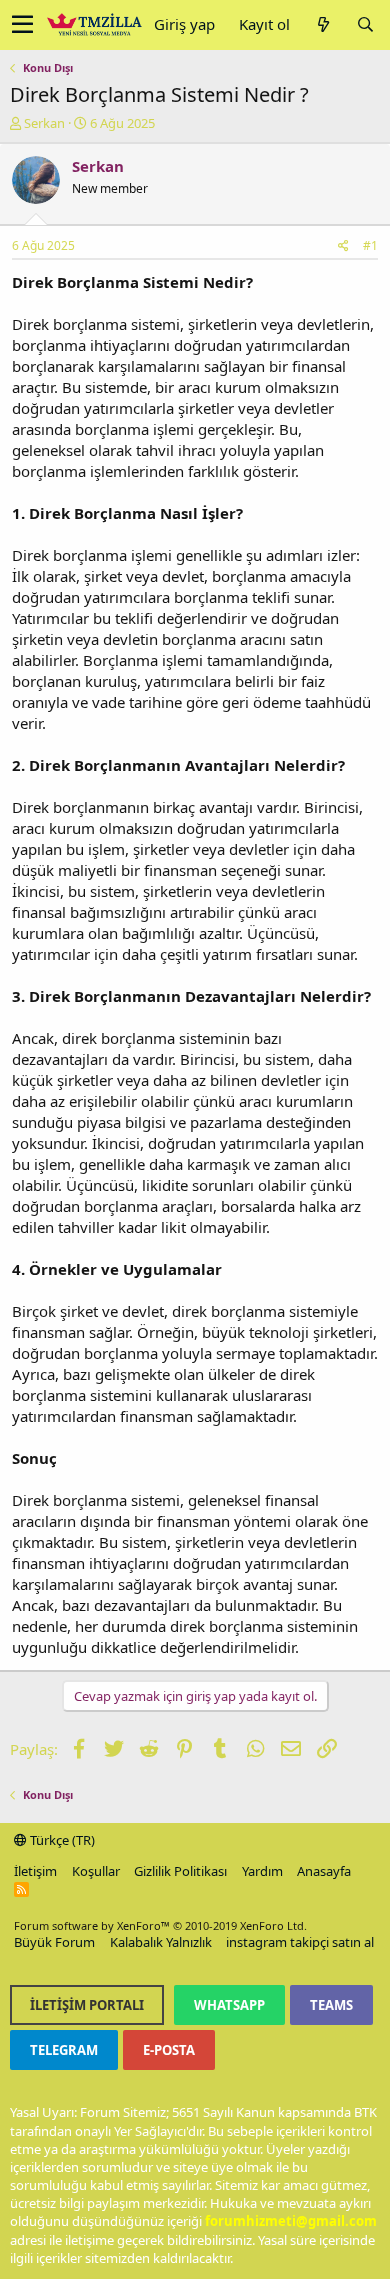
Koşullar (96, 1871)
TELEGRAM (64, 2050)
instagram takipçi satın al (300, 1942)
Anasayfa (324, 1871)
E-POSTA (169, 2050)
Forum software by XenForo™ (160, 1925)
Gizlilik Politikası (180, 1871)
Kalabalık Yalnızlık (161, 1942)
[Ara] (365, 24)
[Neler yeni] (323, 24)
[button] (22, 25)
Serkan (44, 123)
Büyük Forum (54, 1942)
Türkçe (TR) (61, 1840)
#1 (370, 245)
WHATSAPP (229, 2005)
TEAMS (331, 2005)
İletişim (35, 1871)
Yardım (262, 1871)
